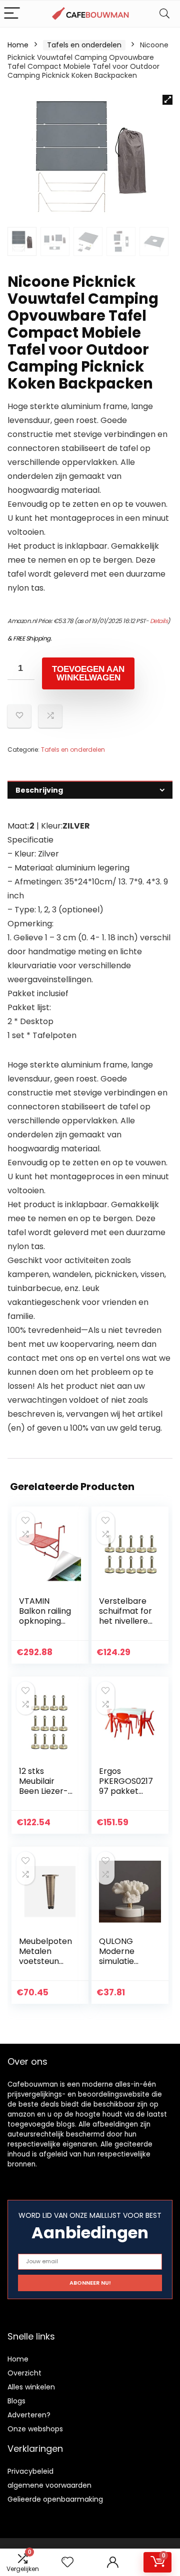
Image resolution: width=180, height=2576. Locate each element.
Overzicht (24, 2373)
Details (159, 621)
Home (18, 45)
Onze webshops (35, 2429)
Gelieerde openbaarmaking (55, 2499)
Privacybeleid (30, 2471)
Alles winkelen (31, 2387)
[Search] (164, 14)
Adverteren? (29, 2415)
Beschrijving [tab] (39, 790)
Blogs (16, 2401)
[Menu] (12, 14)
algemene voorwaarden (49, 2485)
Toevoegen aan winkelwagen (88, 673)
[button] (167, 100)
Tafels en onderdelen (84, 45)
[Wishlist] (67, 2562)
